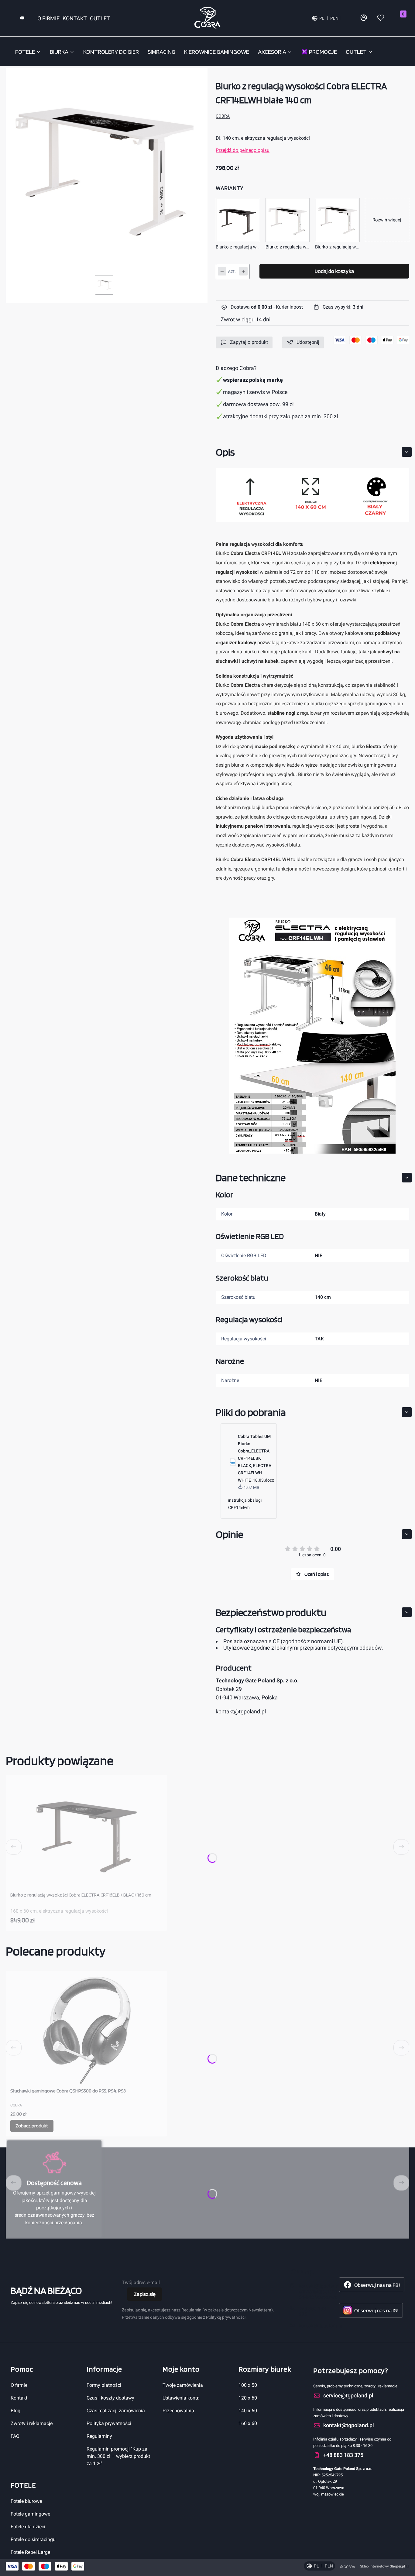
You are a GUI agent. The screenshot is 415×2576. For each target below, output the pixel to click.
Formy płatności (104, 2385)
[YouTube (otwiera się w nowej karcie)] (22, 18)
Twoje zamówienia (183, 2385)
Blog (15, 2411)
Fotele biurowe (26, 2501)
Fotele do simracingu (33, 2539)
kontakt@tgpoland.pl (241, 1711)
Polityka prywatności (109, 2423)
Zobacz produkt (32, 2126)
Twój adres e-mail (141, 2282)
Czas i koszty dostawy (110, 2398)
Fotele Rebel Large (30, 2552)
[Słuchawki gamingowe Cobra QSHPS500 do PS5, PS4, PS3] (86, 2030)
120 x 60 (248, 2398)
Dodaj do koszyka (334, 271)
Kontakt (19, 2398)
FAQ (15, 2436)
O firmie (19, 2385)
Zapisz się (145, 2294)
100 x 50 (248, 2385)
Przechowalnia (178, 2411)
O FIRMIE (48, 18)
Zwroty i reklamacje (32, 2423)
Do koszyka (155, 1920)
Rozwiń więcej (387, 220)
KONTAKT (75, 18)
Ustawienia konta (181, 2398)
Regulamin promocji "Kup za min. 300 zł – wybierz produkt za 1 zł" (118, 2456)
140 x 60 (248, 2411)
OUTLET (100, 18)
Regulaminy (99, 2436)
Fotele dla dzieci (28, 2527)
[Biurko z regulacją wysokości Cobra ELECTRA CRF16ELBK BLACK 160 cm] (86, 1834)
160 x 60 (248, 2423)
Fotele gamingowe (30, 2514)
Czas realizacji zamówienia (116, 2411)
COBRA (223, 116)
